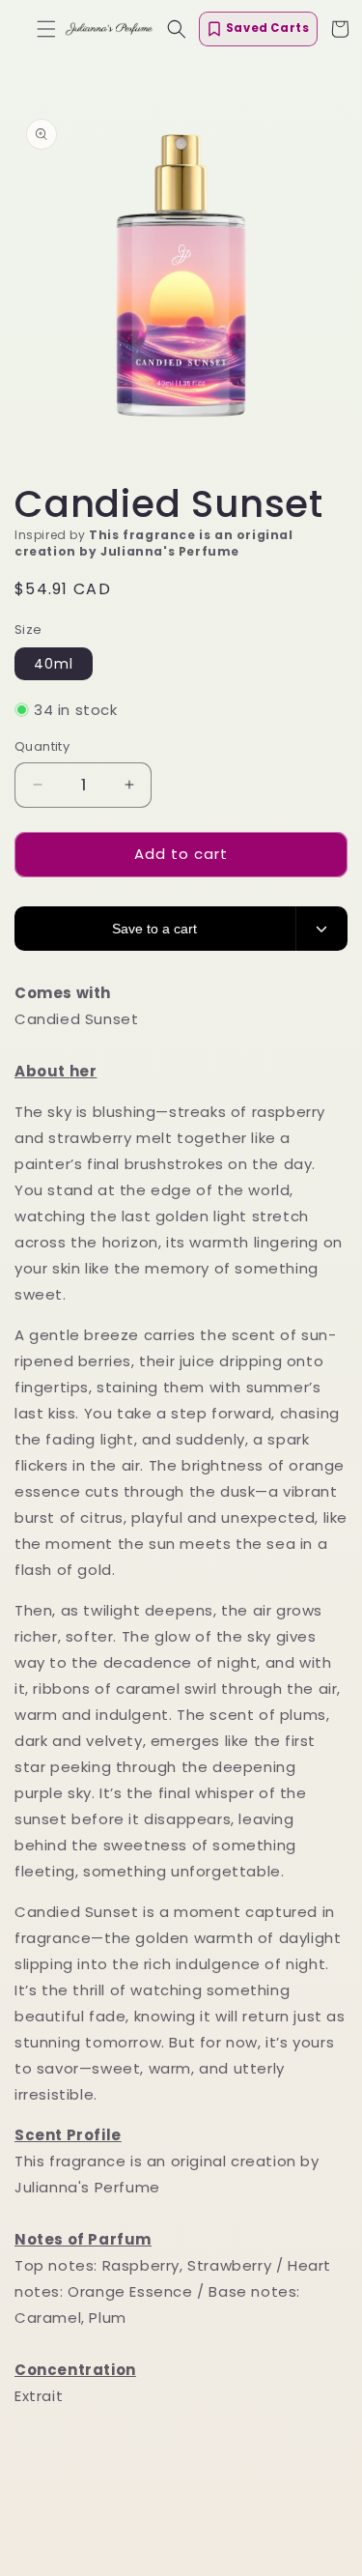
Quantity (42, 746)
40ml (54, 664)
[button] (46, 29)
